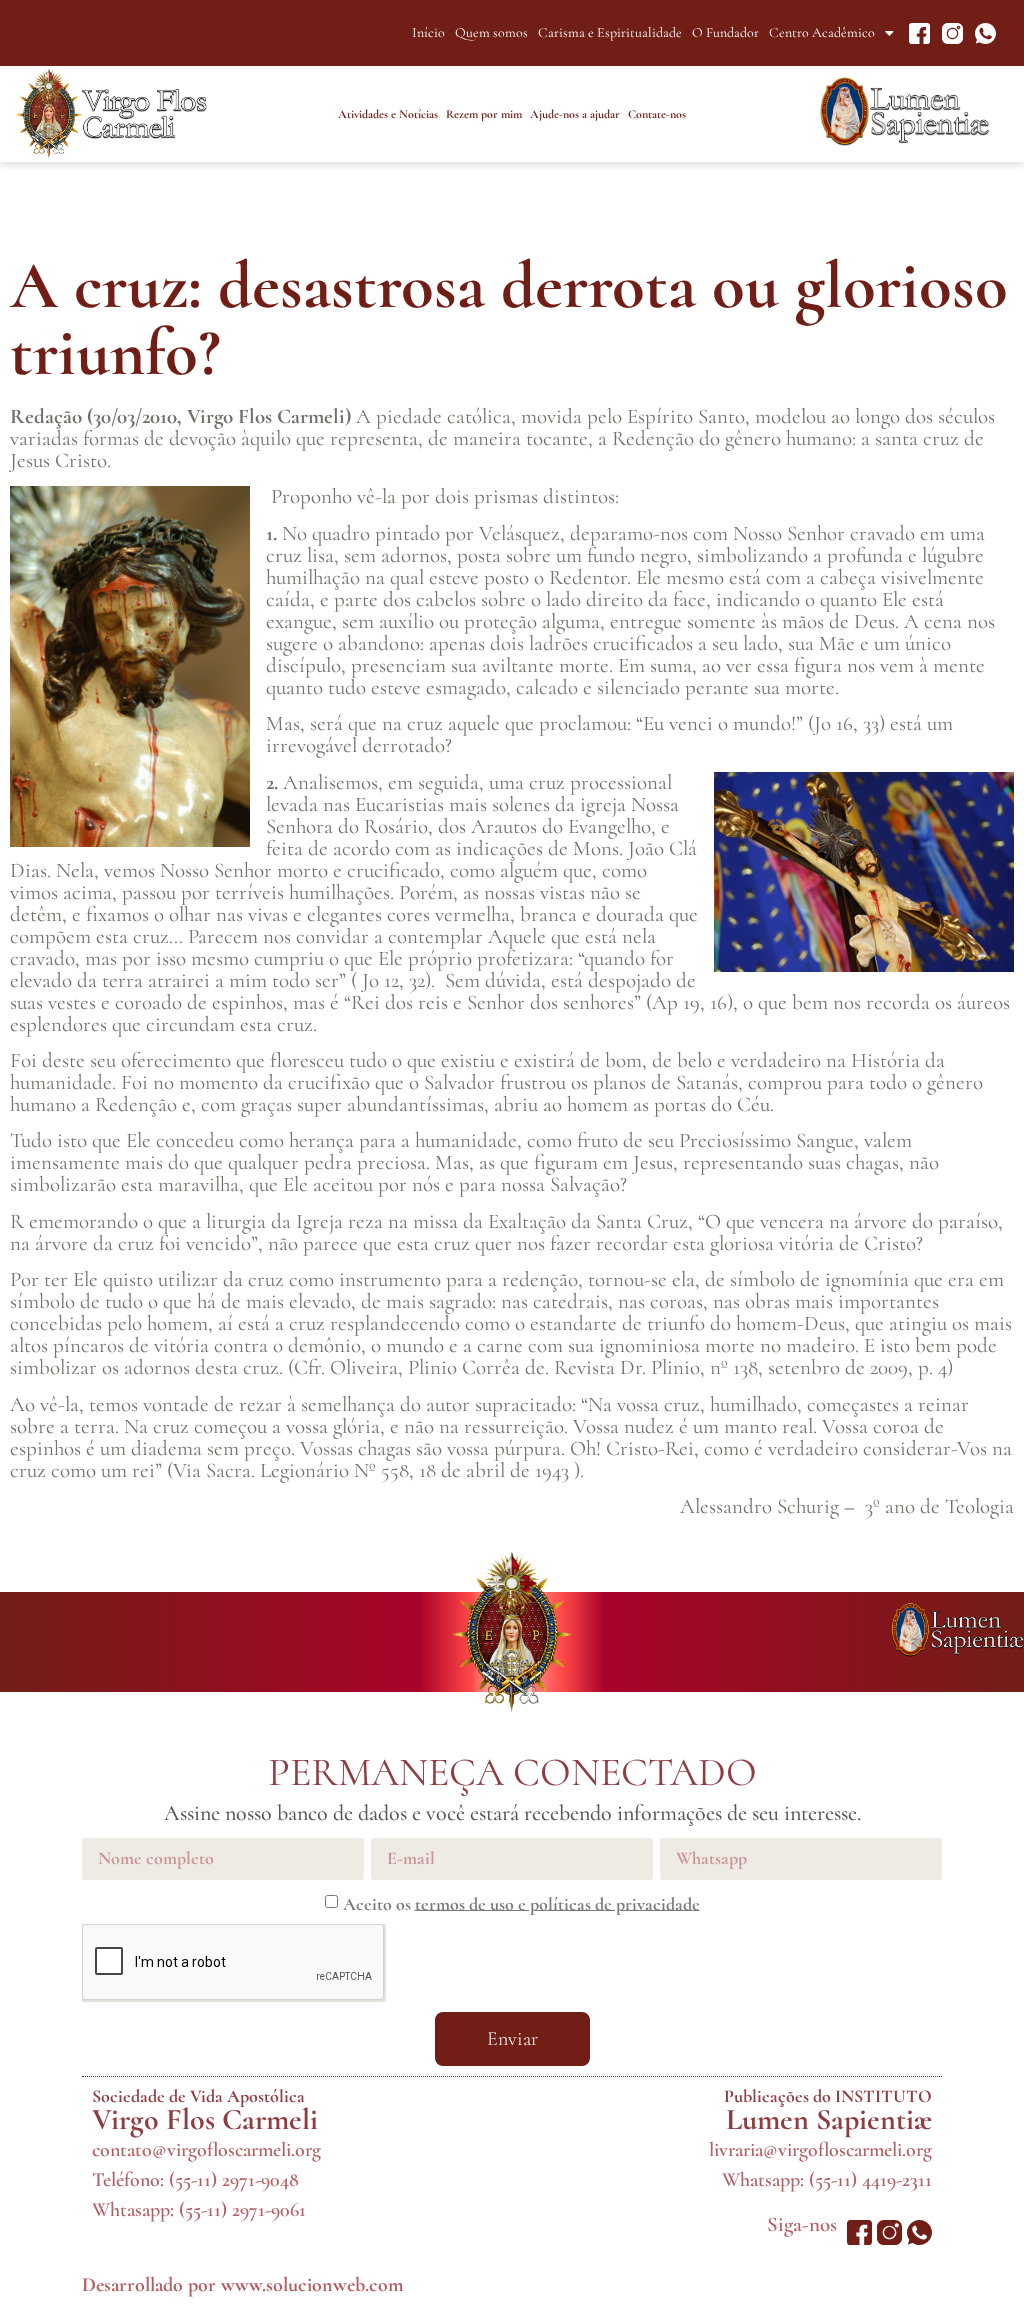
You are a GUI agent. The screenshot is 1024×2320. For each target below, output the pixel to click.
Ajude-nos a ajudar (575, 114)
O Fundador (725, 32)
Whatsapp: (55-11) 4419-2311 (827, 2180)
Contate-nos (657, 114)
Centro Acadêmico (822, 32)
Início (428, 32)
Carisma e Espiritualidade (610, 32)
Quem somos (491, 32)
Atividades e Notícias (388, 114)
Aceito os (521, 1903)
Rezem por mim (484, 114)
